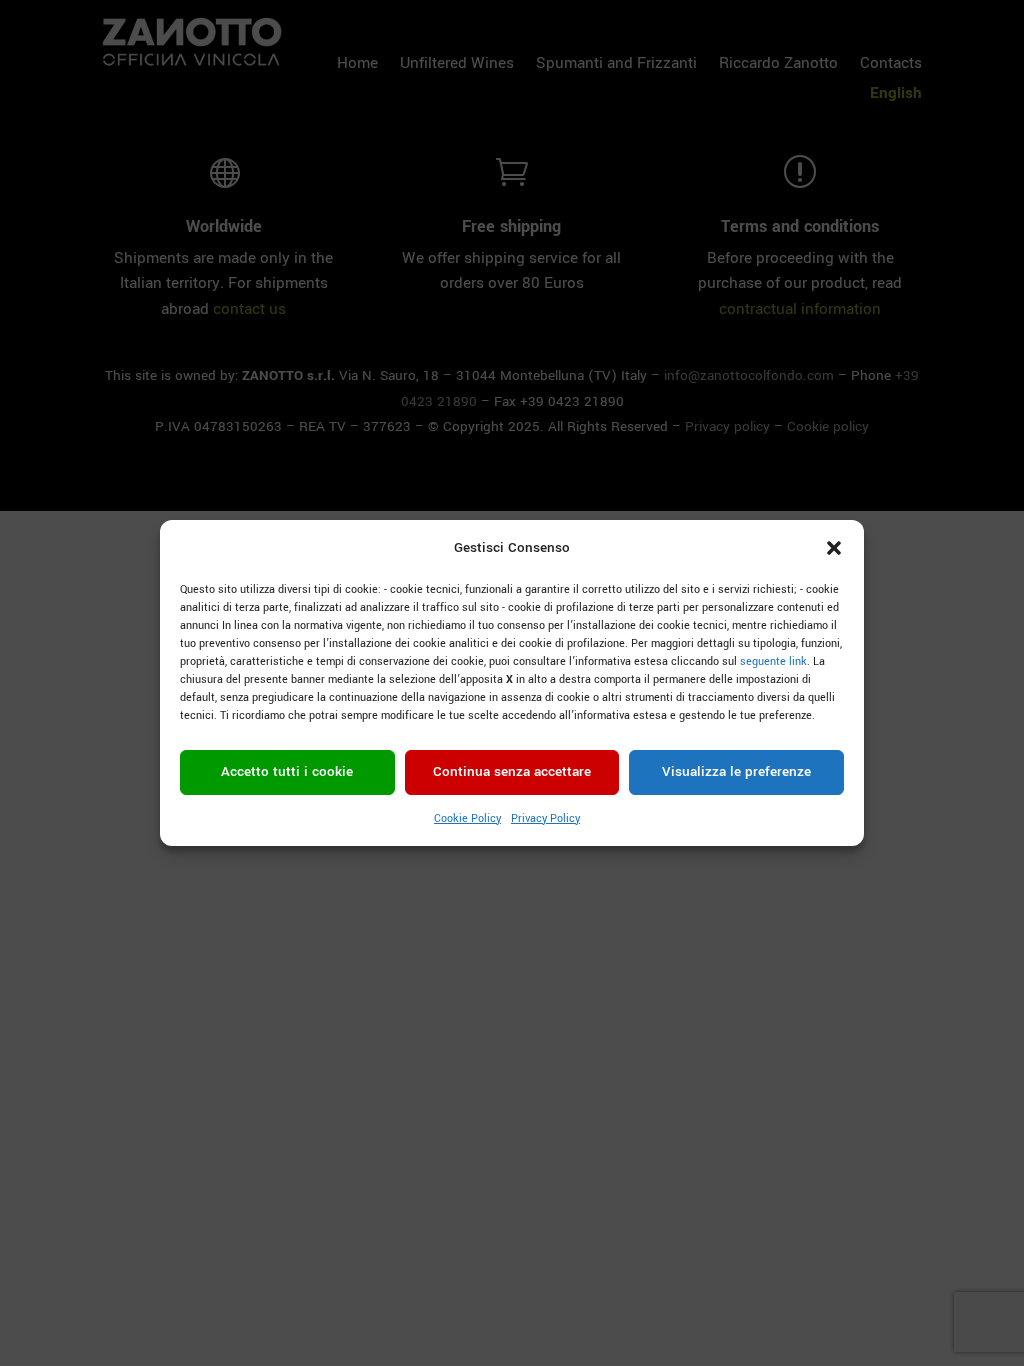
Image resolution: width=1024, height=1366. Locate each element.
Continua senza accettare (512, 771)
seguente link (773, 661)
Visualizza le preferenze (736, 771)
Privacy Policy (545, 818)
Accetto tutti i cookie (287, 771)
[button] (834, 548)
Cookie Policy (467, 818)
